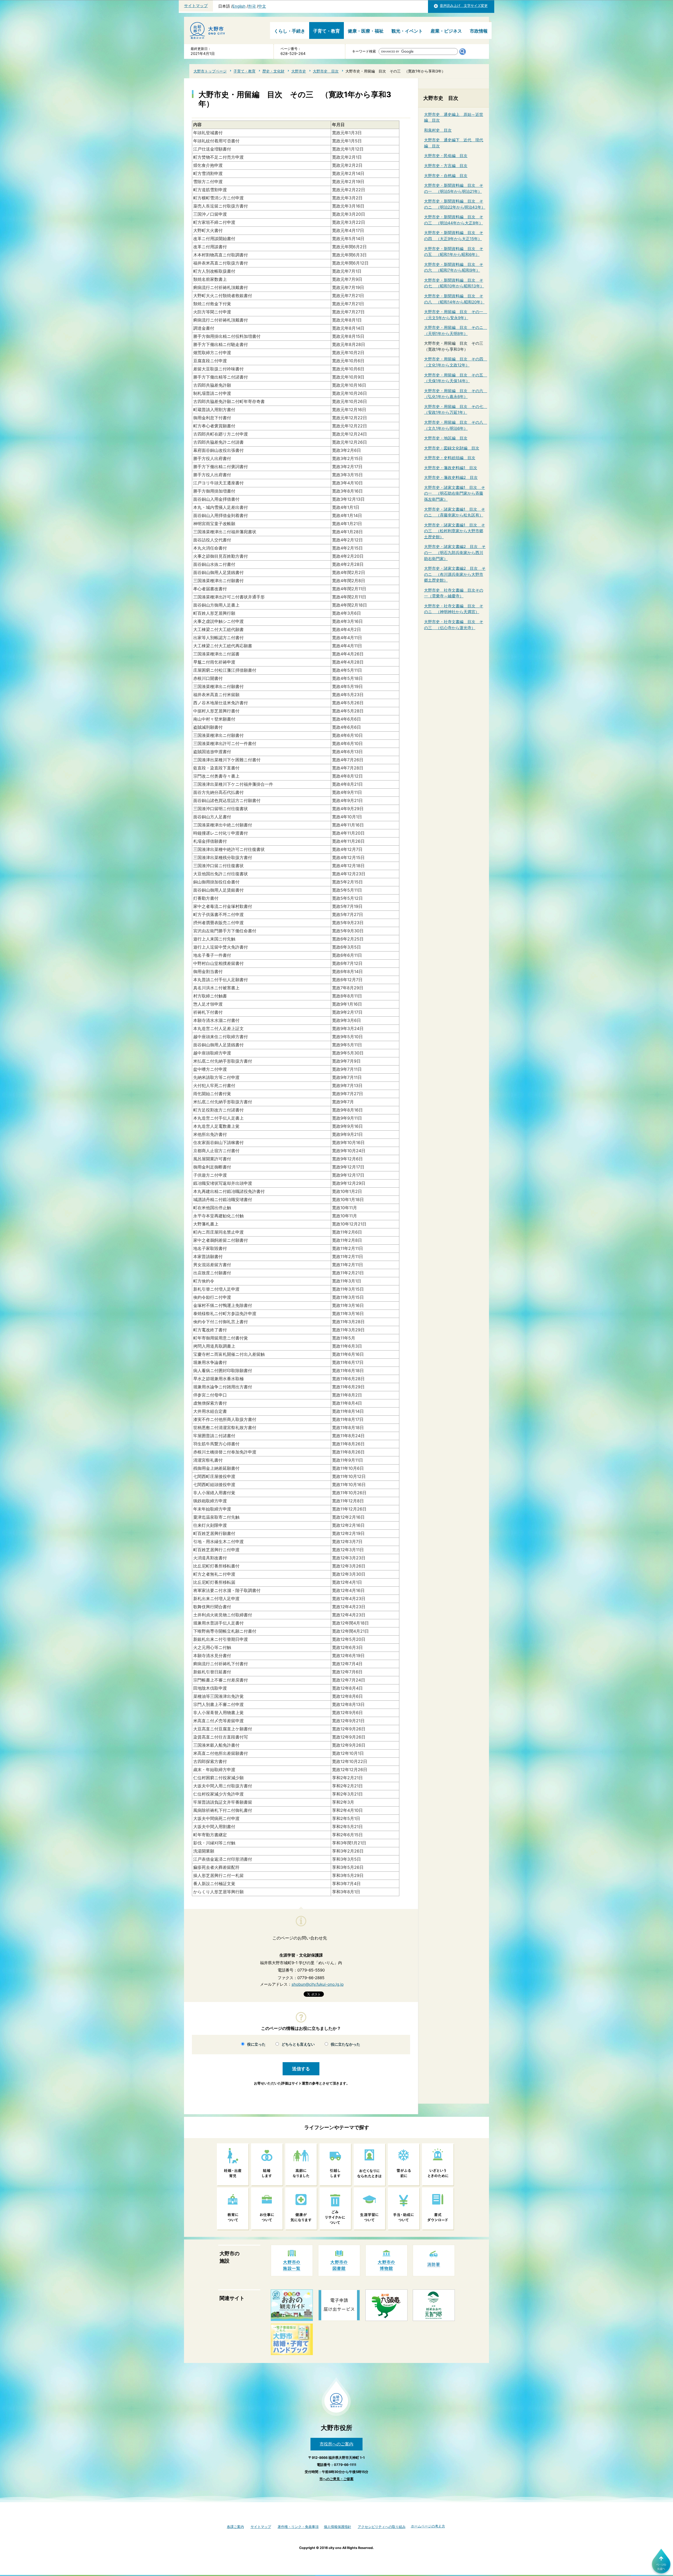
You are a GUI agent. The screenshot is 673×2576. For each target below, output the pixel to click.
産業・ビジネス (446, 31)
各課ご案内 (235, 2527)
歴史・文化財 (273, 71)
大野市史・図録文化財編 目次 (452, 448)
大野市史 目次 (326, 71)
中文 (262, 6)
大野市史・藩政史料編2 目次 (451, 477)
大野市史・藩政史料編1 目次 (451, 468)
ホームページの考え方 (428, 2526)
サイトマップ (196, 6)
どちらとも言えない (298, 2044)
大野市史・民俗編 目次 (446, 156)
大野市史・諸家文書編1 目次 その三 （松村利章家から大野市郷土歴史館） (455, 531)
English (239, 6)
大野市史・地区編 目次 (446, 438)
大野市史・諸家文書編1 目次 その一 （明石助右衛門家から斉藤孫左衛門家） (455, 493)
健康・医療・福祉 (366, 31)
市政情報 (479, 31)
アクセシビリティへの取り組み (382, 2527)
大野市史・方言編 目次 (446, 166)
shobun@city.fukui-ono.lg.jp (318, 1984)
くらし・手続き (290, 31)
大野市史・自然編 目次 (446, 176)
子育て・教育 (327, 31)
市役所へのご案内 (336, 2444)
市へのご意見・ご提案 (336, 2479)
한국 (252, 6)
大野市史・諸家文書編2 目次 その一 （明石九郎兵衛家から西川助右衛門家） (455, 552)
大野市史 (299, 71)
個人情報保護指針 (338, 2527)
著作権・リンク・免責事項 (298, 2527)
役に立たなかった (345, 2044)
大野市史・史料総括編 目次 (450, 458)
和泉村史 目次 (438, 130)
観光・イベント (407, 31)
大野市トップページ (210, 71)
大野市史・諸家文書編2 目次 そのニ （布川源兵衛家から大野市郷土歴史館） (455, 574)
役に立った (256, 2044)
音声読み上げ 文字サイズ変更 (464, 6)
